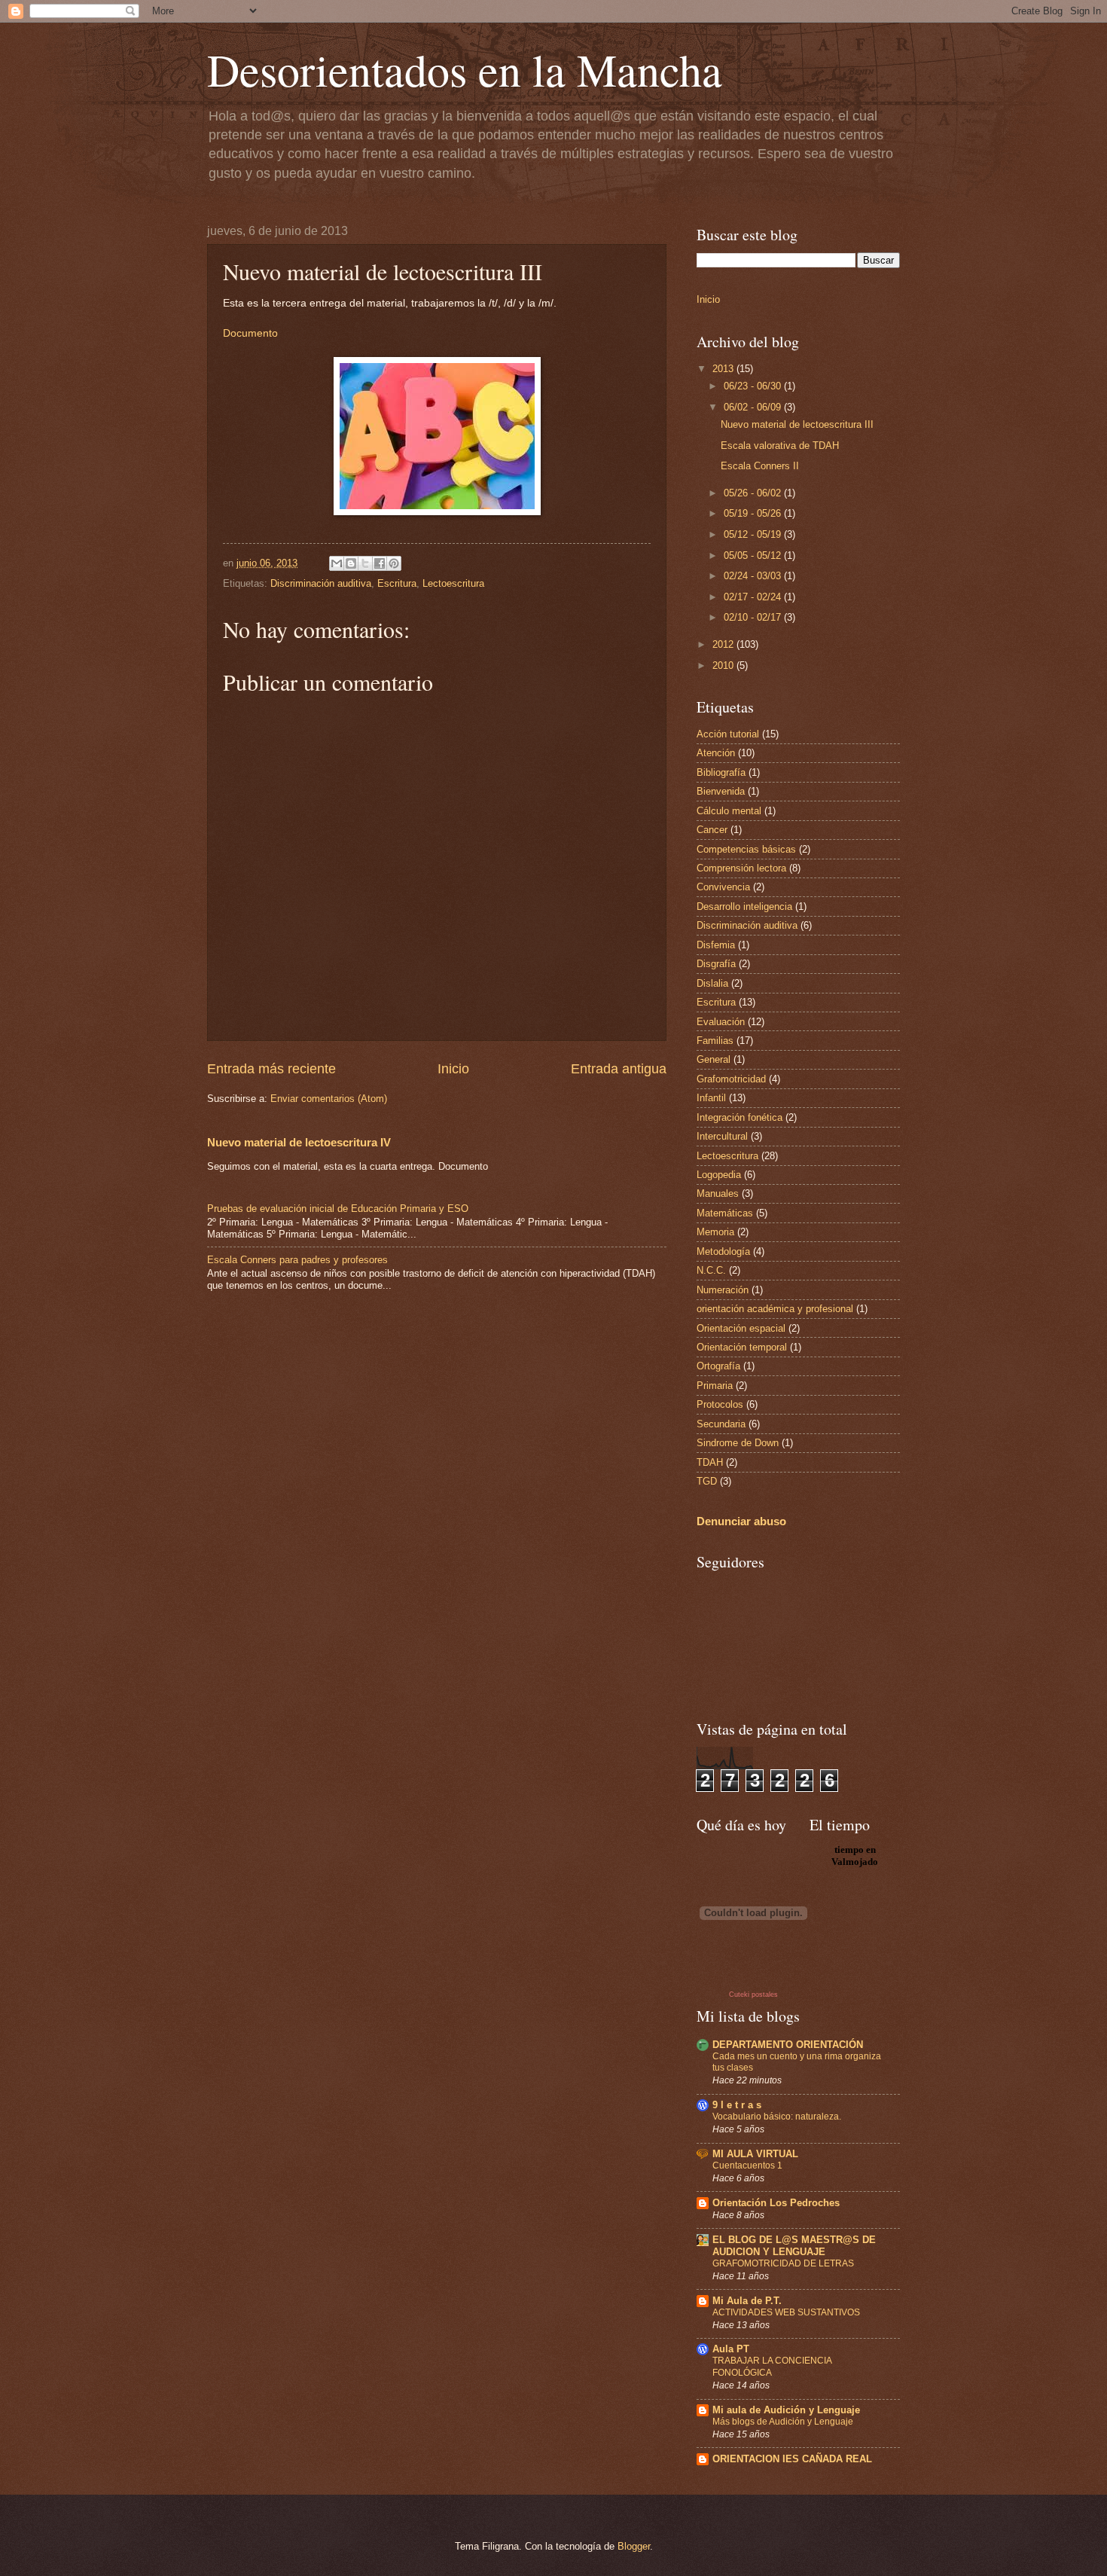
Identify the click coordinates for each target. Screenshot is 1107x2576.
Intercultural (722, 1136)
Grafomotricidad (731, 1079)
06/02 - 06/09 (754, 407)
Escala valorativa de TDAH (780, 446)
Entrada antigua (619, 1069)
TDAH (710, 1462)
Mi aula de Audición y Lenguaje (786, 2410)
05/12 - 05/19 (754, 534)
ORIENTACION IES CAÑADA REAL (792, 2459)
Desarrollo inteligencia (744, 906)
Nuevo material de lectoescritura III (797, 424)
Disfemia (716, 945)
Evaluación (721, 1022)
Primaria (715, 1386)
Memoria (715, 1232)
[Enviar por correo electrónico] (337, 563)
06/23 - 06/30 (754, 386)
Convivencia (723, 887)
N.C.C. (711, 1270)
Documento (250, 333)
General (714, 1059)
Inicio (453, 1069)
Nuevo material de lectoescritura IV (299, 1142)
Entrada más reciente (271, 1069)
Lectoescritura (453, 583)
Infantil (711, 1098)
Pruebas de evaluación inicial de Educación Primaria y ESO (338, 1209)
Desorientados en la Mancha (465, 69)
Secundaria (721, 1424)
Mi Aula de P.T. (747, 2301)
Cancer (712, 830)
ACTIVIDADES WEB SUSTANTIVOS (786, 2312)
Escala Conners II (760, 466)
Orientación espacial (741, 1328)
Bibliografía (721, 772)
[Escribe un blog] (351, 563)
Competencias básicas (746, 849)
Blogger (634, 2546)
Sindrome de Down (738, 1443)
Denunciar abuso (741, 1521)
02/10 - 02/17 (754, 617)
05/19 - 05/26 (754, 513)
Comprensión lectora (741, 868)
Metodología (723, 1251)
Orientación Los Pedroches (776, 2203)
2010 (724, 665)
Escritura (397, 583)
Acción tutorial (728, 734)
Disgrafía (716, 964)
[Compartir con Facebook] (380, 563)
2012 (724, 644)
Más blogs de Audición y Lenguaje (783, 2422)
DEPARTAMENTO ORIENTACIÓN (788, 2045)
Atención (716, 753)
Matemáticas (725, 1213)
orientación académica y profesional (775, 1309)
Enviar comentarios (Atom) (329, 1099)
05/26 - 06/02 (754, 493)
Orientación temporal (742, 1347)
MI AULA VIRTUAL (755, 2154)
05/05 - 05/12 (754, 555)
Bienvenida (721, 791)
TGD (707, 1481)
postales (765, 1995)
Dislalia (712, 983)
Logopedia (719, 1175)
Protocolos (720, 1404)
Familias (715, 1041)
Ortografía (718, 1366)
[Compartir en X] (365, 563)
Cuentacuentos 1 (747, 2165)
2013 (724, 369)
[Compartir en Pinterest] (394, 563)
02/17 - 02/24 (754, 597)
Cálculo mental (729, 811)
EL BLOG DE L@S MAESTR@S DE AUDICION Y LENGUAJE (794, 2246)
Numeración (723, 1290)
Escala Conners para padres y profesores (297, 1260)
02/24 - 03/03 (754, 576)
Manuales (718, 1193)
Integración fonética (740, 1117)
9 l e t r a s (737, 2105)
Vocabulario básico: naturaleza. (777, 2117)
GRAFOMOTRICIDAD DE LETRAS (783, 2263)
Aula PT (731, 2349)
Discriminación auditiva (321, 583)
